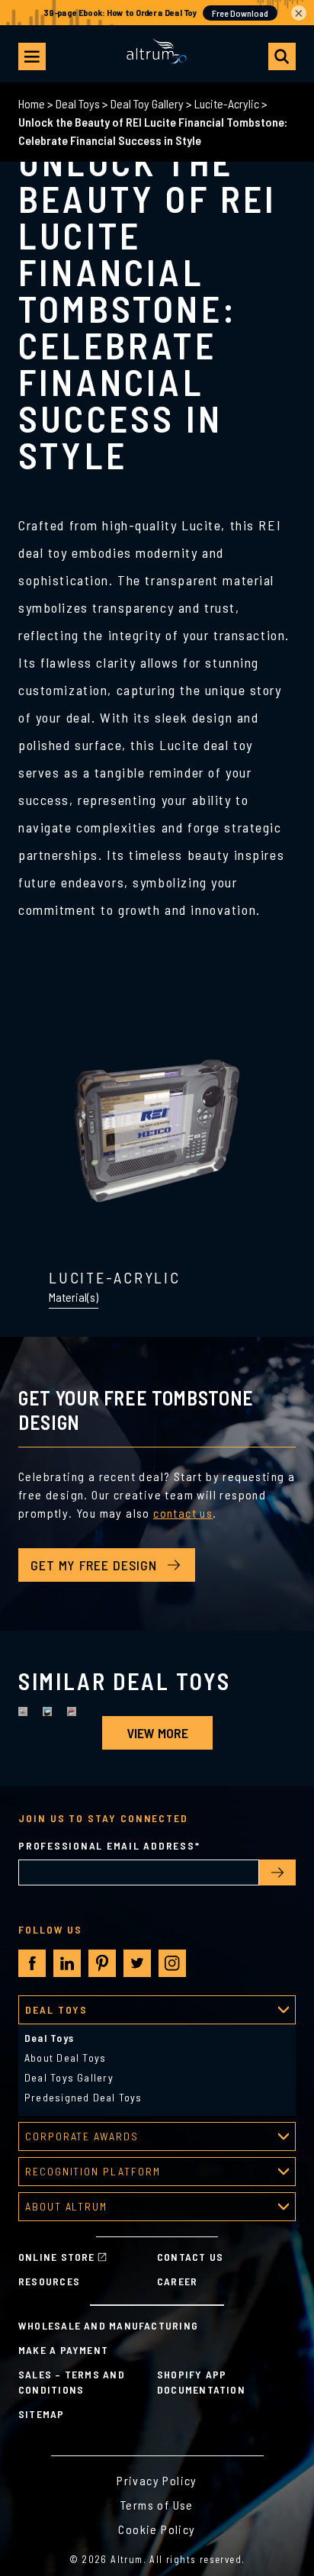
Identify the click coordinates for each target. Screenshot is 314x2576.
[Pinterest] (102, 1963)
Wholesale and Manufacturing (108, 2325)
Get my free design (94, 1565)
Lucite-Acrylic (227, 103)
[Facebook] (32, 1964)
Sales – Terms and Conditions (72, 2382)
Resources (49, 2281)
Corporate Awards (82, 2136)
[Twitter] (137, 1963)
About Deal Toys (65, 2058)
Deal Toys (78, 103)
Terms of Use (157, 2505)
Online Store (57, 2257)
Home (32, 103)
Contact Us (190, 2257)
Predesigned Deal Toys (83, 2097)
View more (157, 1733)
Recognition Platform (93, 2171)
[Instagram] (172, 1963)
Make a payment (63, 2350)
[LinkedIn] (67, 1963)
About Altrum (66, 2206)
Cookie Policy (157, 2529)
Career (177, 2281)
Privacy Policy (157, 2480)
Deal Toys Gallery (69, 2077)
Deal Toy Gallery (147, 103)
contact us (183, 1513)
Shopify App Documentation (201, 2382)
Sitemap (42, 2414)
